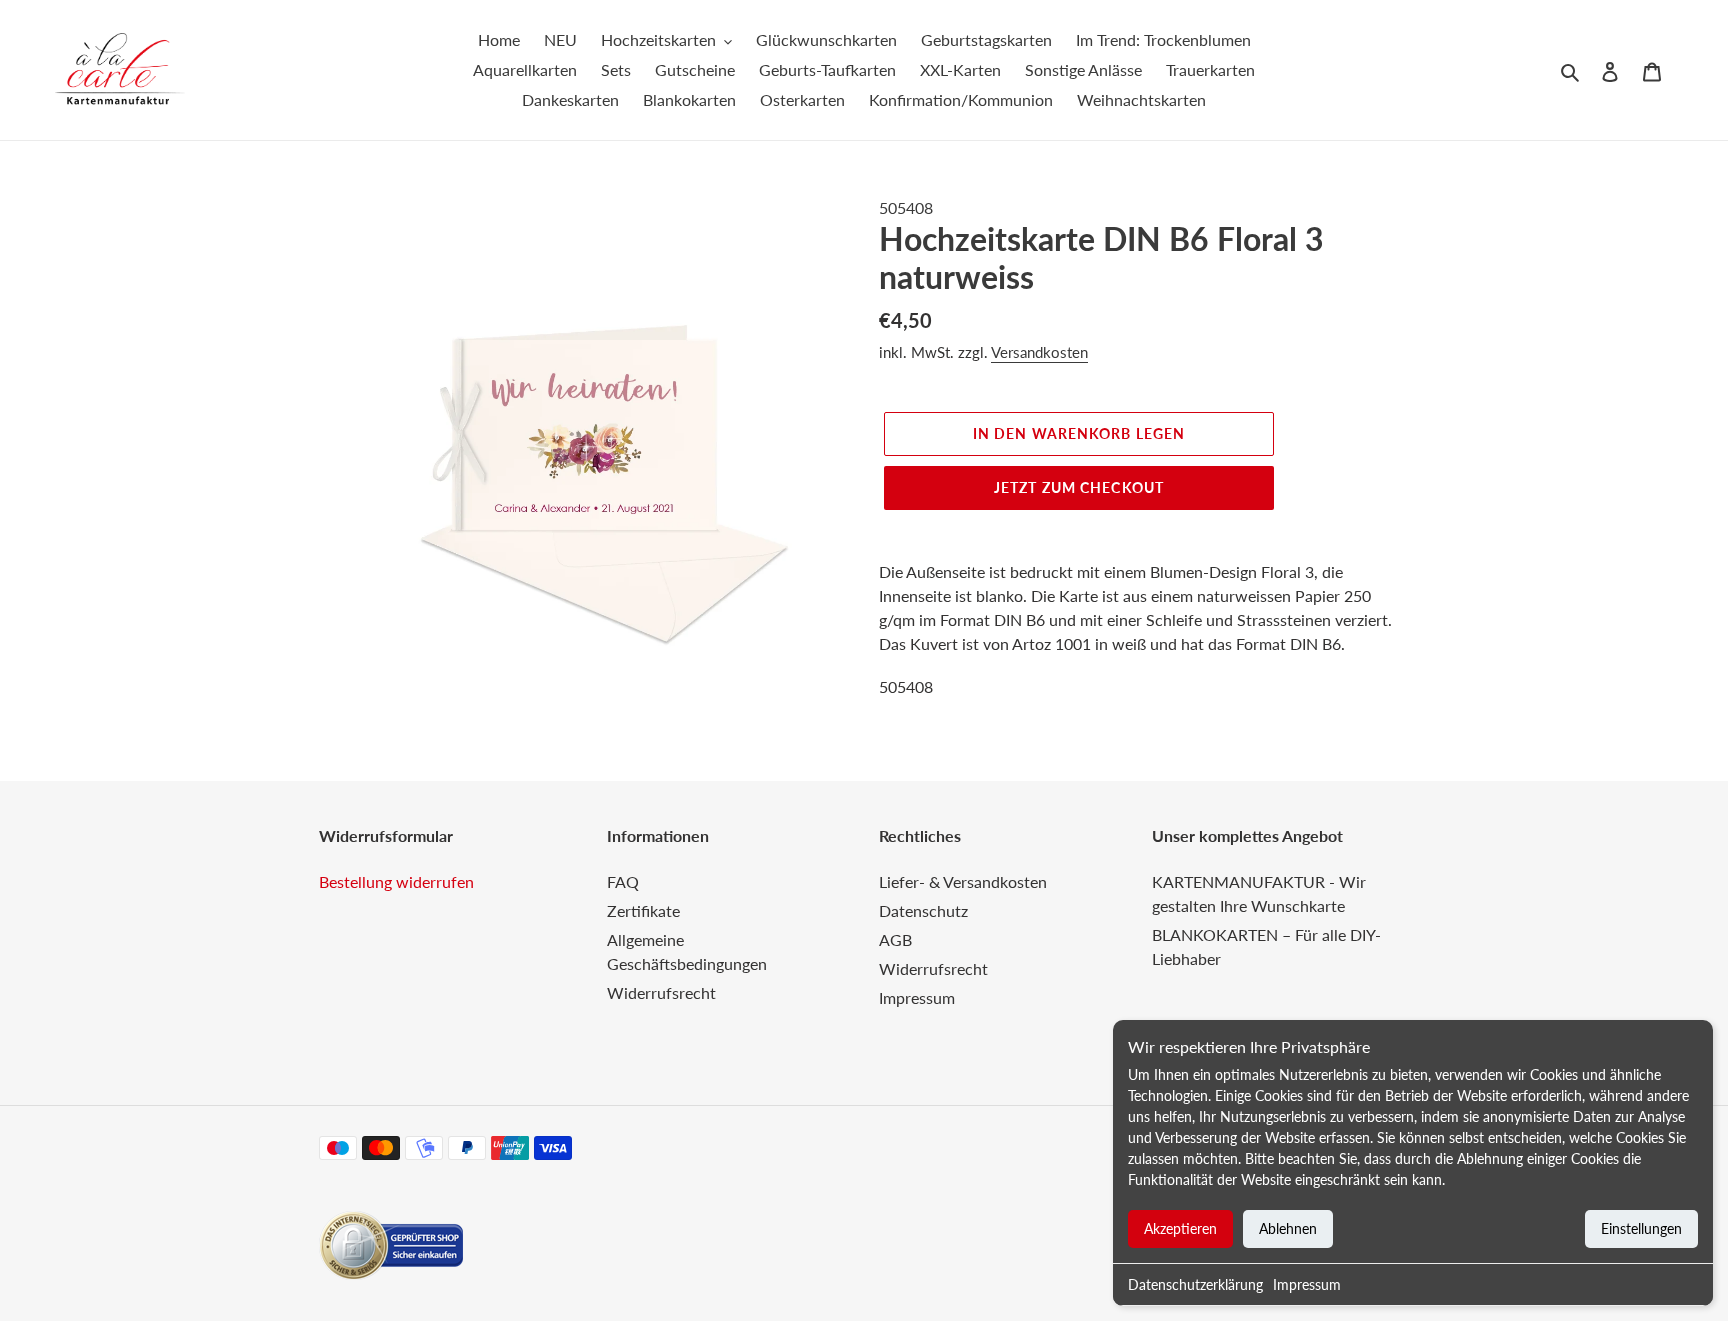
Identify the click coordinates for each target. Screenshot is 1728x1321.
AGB (895, 939)
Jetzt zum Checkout (1079, 487)
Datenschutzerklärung (1195, 1284)
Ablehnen (1288, 1228)
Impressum (1307, 1284)
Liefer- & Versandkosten (963, 881)
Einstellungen (1641, 1228)
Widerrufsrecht (661, 992)
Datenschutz (923, 910)
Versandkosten (1039, 352)
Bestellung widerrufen (396, 881)
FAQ (623, 881)
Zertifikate (643, 910)
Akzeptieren (1180, 1228)
